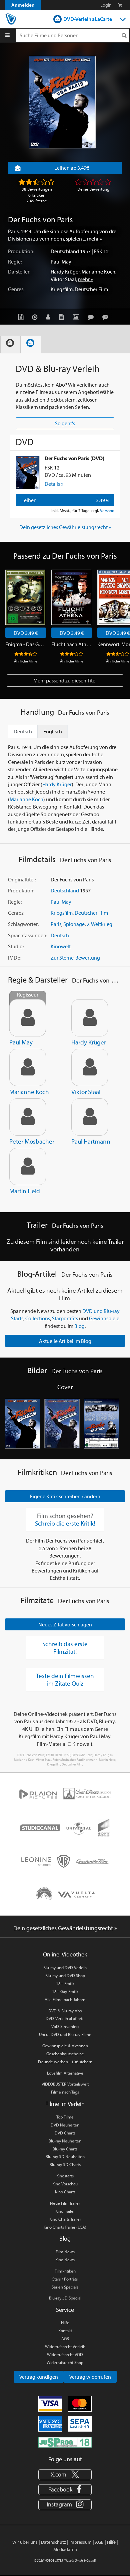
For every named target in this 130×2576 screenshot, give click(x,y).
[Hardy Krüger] (90, 1018)
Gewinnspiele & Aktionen (65, 2046)
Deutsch (60, 935)
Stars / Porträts (65, 2279)
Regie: (15, 262)
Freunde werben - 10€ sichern (65, 2062)
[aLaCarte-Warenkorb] (120, 5)
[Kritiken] (92, 317)
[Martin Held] (28, 1167)
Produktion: (21, 251)
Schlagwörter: (23, 924)
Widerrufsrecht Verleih (65, 2346)
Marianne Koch (98, 272)
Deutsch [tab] (23, 731)
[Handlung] (22, 317)
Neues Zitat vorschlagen (65, 1624)
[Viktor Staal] (90, 1067)
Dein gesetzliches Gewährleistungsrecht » (65, 527)
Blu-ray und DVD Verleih (65, 1967)
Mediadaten (65, 2549)
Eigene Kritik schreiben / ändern (65, 1496)
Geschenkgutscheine (65, 2054)
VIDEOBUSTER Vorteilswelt (65, 2084)
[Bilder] (77, 317)
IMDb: (15, 958)
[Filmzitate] (107, 317)
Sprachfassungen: (28, 935)
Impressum (80, 2542)
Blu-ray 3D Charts (65, 2164)
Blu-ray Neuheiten (65, 2141)
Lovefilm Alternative (65, 2073)
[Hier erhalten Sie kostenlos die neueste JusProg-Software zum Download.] (65, 2442)
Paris (56, 924)
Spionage (74, 924)
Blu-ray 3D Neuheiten (65, 2156)
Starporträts (65, 1318)
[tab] (10, 345)
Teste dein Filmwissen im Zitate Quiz (65, 1679)
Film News (65, 2252)
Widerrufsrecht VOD (65, 2354)
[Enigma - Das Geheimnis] (25, 597)
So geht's (65, 423)
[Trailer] (36, 317)
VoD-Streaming (65, 2026)
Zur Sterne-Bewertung (75, 958)
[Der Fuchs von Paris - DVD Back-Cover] (101, 1424)
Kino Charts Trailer (65, 2219)
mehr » (94, 239)
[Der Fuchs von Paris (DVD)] (28, 472)
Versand (107, 510)
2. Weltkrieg (99, 924)
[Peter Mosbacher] (28, 1117)
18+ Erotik (65, 1983)
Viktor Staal (63, 279)
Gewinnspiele (104, 1318)
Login (106, 5)
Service (65, 2310)
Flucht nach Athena (72, 644)
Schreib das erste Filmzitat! (65, 1648)
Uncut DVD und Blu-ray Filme (65, 2034)
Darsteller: (19, 272)
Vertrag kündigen (39, 2377)
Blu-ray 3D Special (65, 2298)
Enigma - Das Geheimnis (26, 644)
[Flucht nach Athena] (71, 597)
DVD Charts (65, 2133)
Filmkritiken (65, 2271)
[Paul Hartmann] (90, 1117)
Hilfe (65, 2322)
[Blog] (63, 317)
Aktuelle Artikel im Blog (65, 1341)
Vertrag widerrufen (90, 2377)
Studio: (16, 946)
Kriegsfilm (62, 289)
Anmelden (23, 5)
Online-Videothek (65, 1954)
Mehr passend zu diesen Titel (65, 680)
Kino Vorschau (65, 2184)
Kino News (65, 2260)
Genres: (16, 289)
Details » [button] (54, 484)
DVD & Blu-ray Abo (65, 2011)
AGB (65, 2338)
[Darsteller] (50, 317)
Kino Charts (65, 2192)
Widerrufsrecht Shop (65, 2362)
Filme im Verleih (65, 2104)
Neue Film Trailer (65, 2203)
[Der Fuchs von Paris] (62, 102)
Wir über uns (25, 2542)
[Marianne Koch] (28, 1067)
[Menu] (7, 35)
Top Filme (65, 2117)
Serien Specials (65, 2287)
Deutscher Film (91, 289)
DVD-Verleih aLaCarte (88, 19)
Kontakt (65, 2330)
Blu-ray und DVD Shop (65, 1975)
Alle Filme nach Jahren (65, 1999)
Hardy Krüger (65, 272)
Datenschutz (53, 2542)
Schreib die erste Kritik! (65, 1523)
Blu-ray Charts (65, 2149)
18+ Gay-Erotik (65, 1991)
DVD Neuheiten (65, 2125)
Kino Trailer (65, 2211)
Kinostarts (65, 2176)
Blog (79, 1326)
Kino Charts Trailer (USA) (65, 2227)
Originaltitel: (22, 879)
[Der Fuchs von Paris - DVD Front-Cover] (23, 1424)
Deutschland (65, 251)
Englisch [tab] (53, 731)
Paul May (61, 262)
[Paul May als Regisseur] (28, 1018)
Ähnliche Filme (26, 661)
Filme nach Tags (65, 2092)
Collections (38, 1318)
